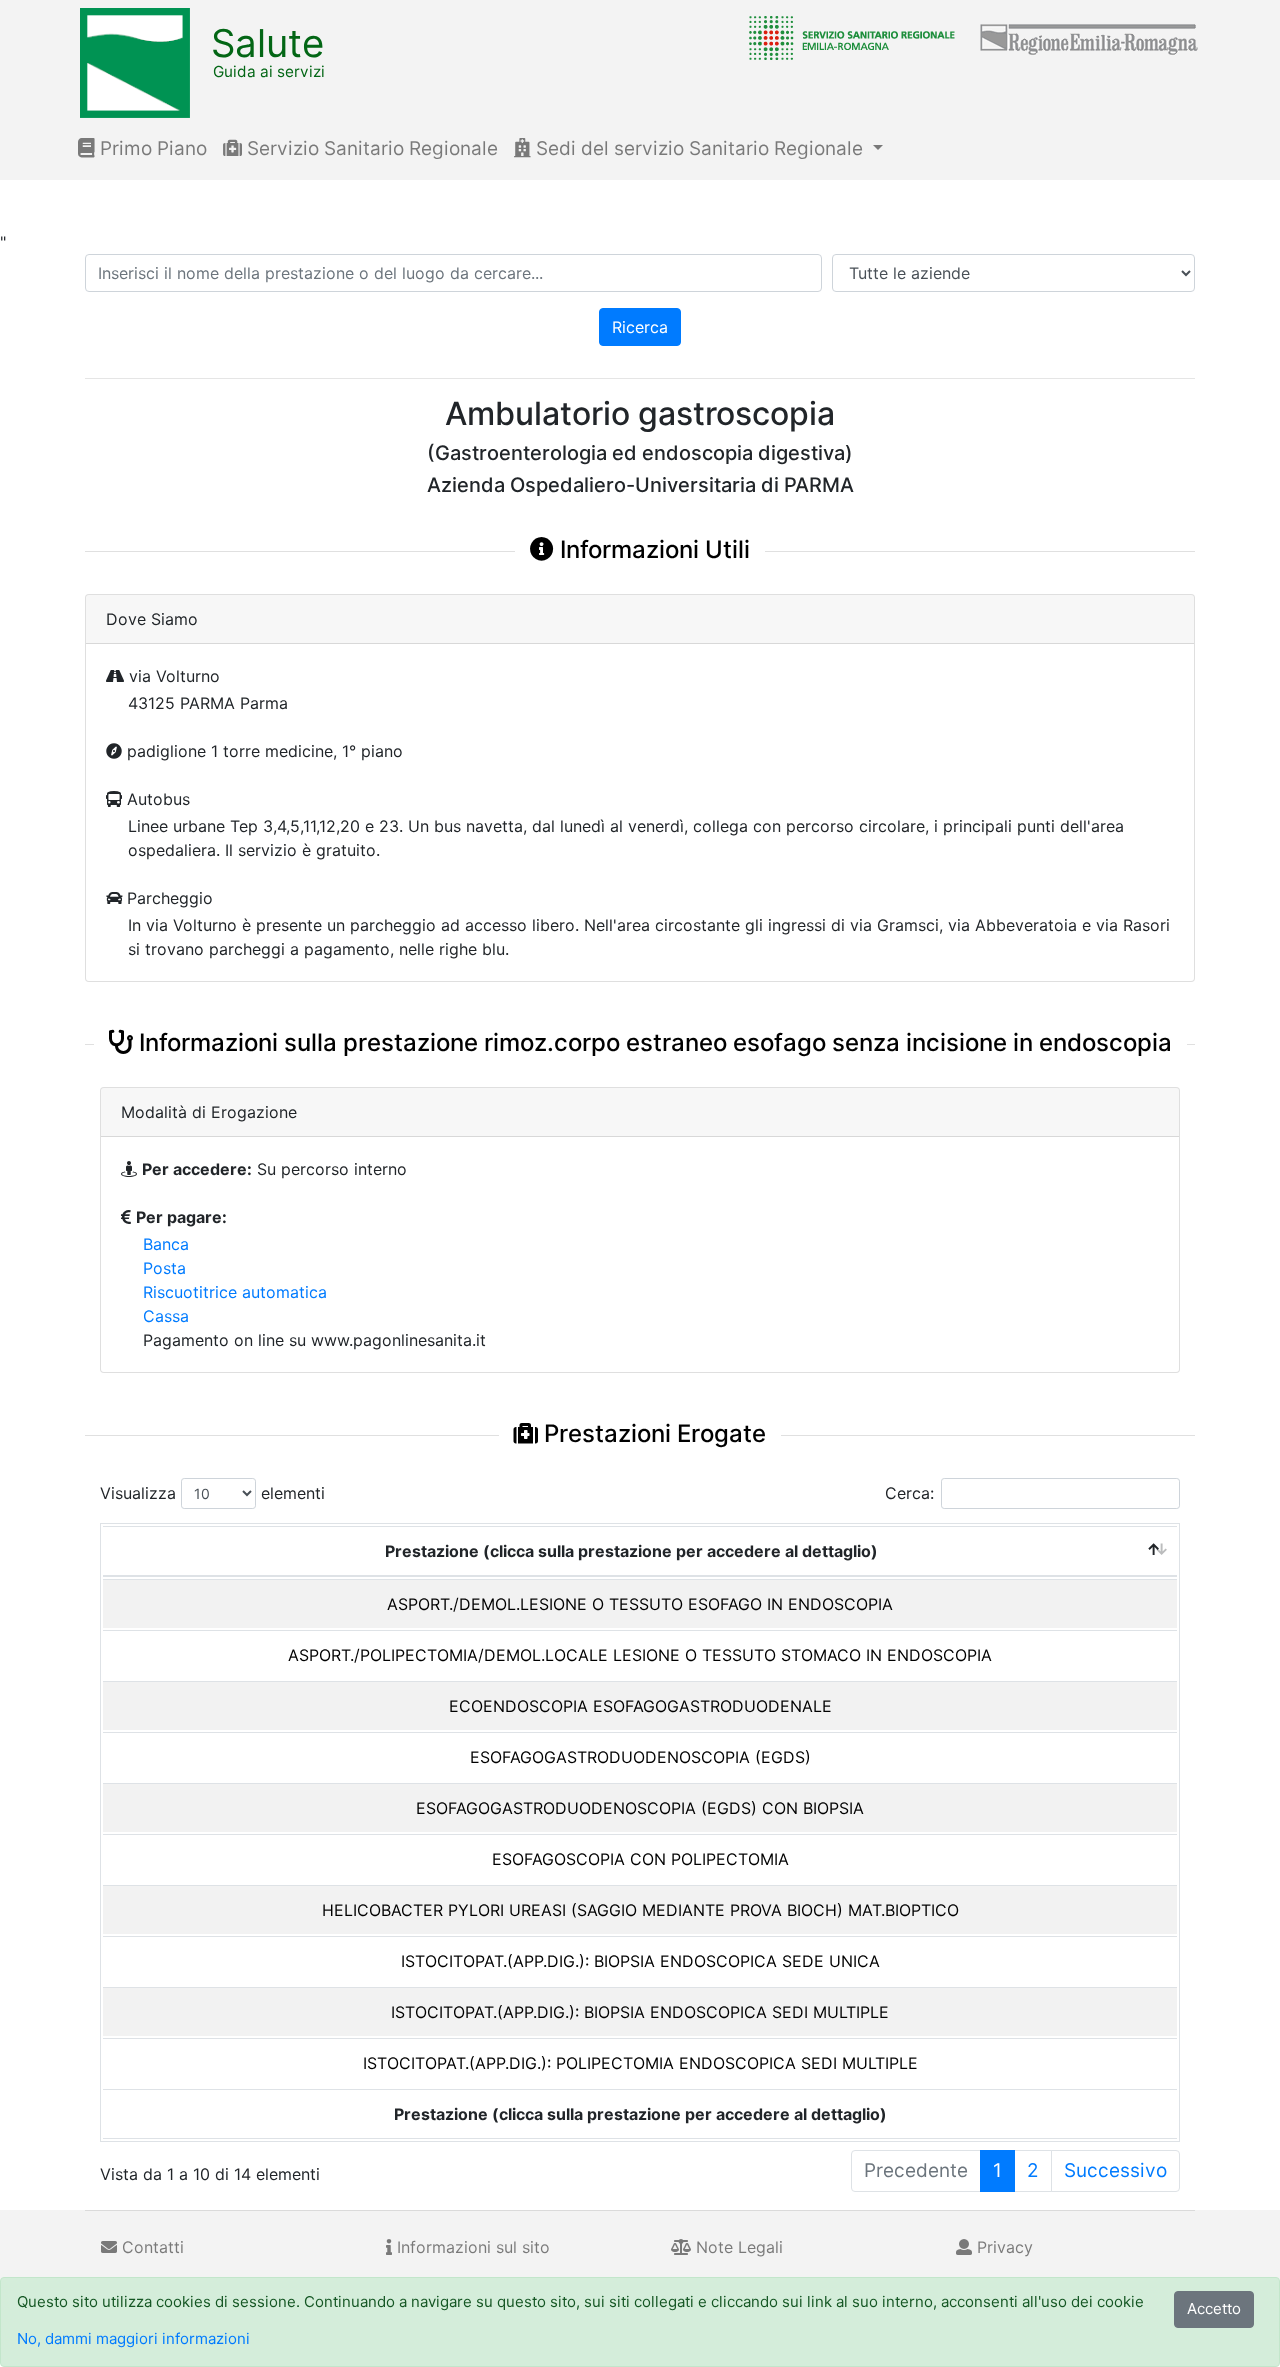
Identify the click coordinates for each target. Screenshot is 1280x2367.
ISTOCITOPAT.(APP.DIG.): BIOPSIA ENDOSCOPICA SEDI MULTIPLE (640, 2012)
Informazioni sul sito (471, 2247)
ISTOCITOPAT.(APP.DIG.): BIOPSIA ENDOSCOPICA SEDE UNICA (640, 1961)
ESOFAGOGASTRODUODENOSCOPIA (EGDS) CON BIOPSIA (640, 1808)
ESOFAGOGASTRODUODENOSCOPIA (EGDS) (640, 1757)
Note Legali (737, 2247)
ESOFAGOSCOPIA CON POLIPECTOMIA (640, 1859)
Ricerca (640, 327)
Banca (166, 1244)
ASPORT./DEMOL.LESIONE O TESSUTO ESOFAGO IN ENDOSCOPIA (640, 1604)
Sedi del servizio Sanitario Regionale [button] (699, 148)
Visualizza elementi (212, 1493)
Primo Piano (151, 148)
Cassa (166, 1316)
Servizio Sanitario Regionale (370, 148)
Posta (164, 1268)
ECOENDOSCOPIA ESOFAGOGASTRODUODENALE (640, 1706)
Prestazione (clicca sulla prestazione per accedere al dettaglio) (631, 1551)
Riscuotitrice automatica (235, 1292)
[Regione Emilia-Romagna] (1090, 37)
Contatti (150, 2247)
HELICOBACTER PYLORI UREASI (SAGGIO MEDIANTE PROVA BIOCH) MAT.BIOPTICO (640, 1910)
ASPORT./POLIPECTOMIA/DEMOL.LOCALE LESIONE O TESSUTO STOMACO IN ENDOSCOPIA (640, 1655)
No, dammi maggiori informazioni (133, 2338)
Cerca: (909, 1493)
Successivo (1115, 2170)
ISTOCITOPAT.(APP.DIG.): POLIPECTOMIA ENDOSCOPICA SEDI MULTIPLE (640, 2063)
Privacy (1002, 2247)
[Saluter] (847, 37)
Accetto (1214, 2308)
